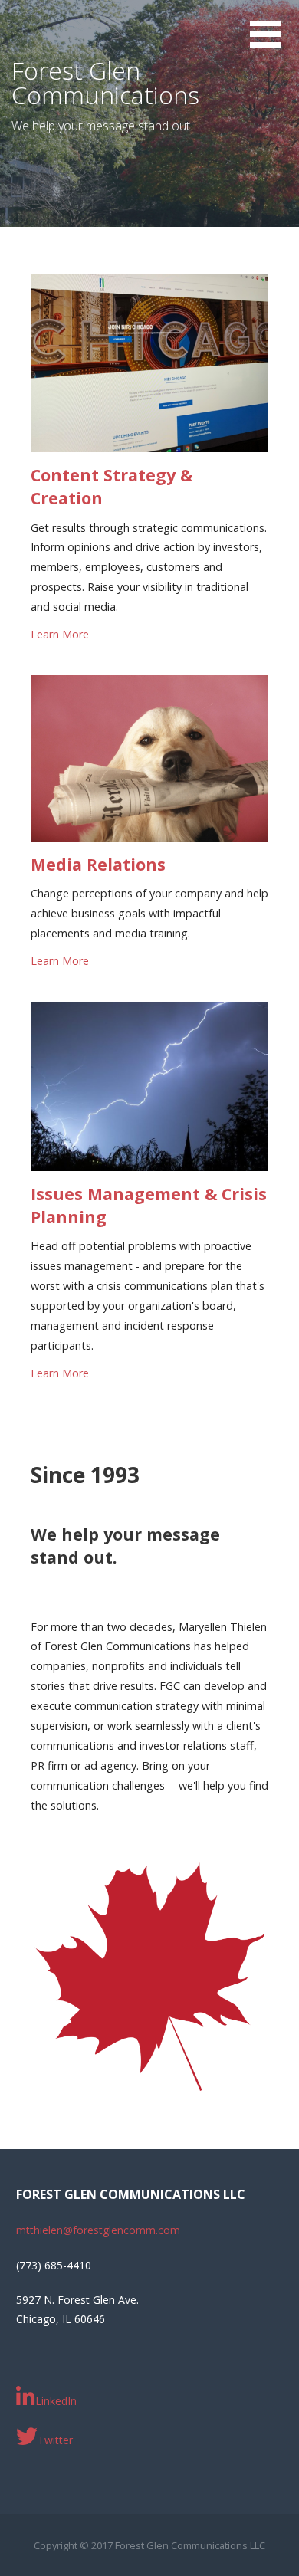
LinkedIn (56, 2401)
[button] (274, 43)
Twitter (55, 2440)
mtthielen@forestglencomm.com (98, 2230)
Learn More (60, 634)
